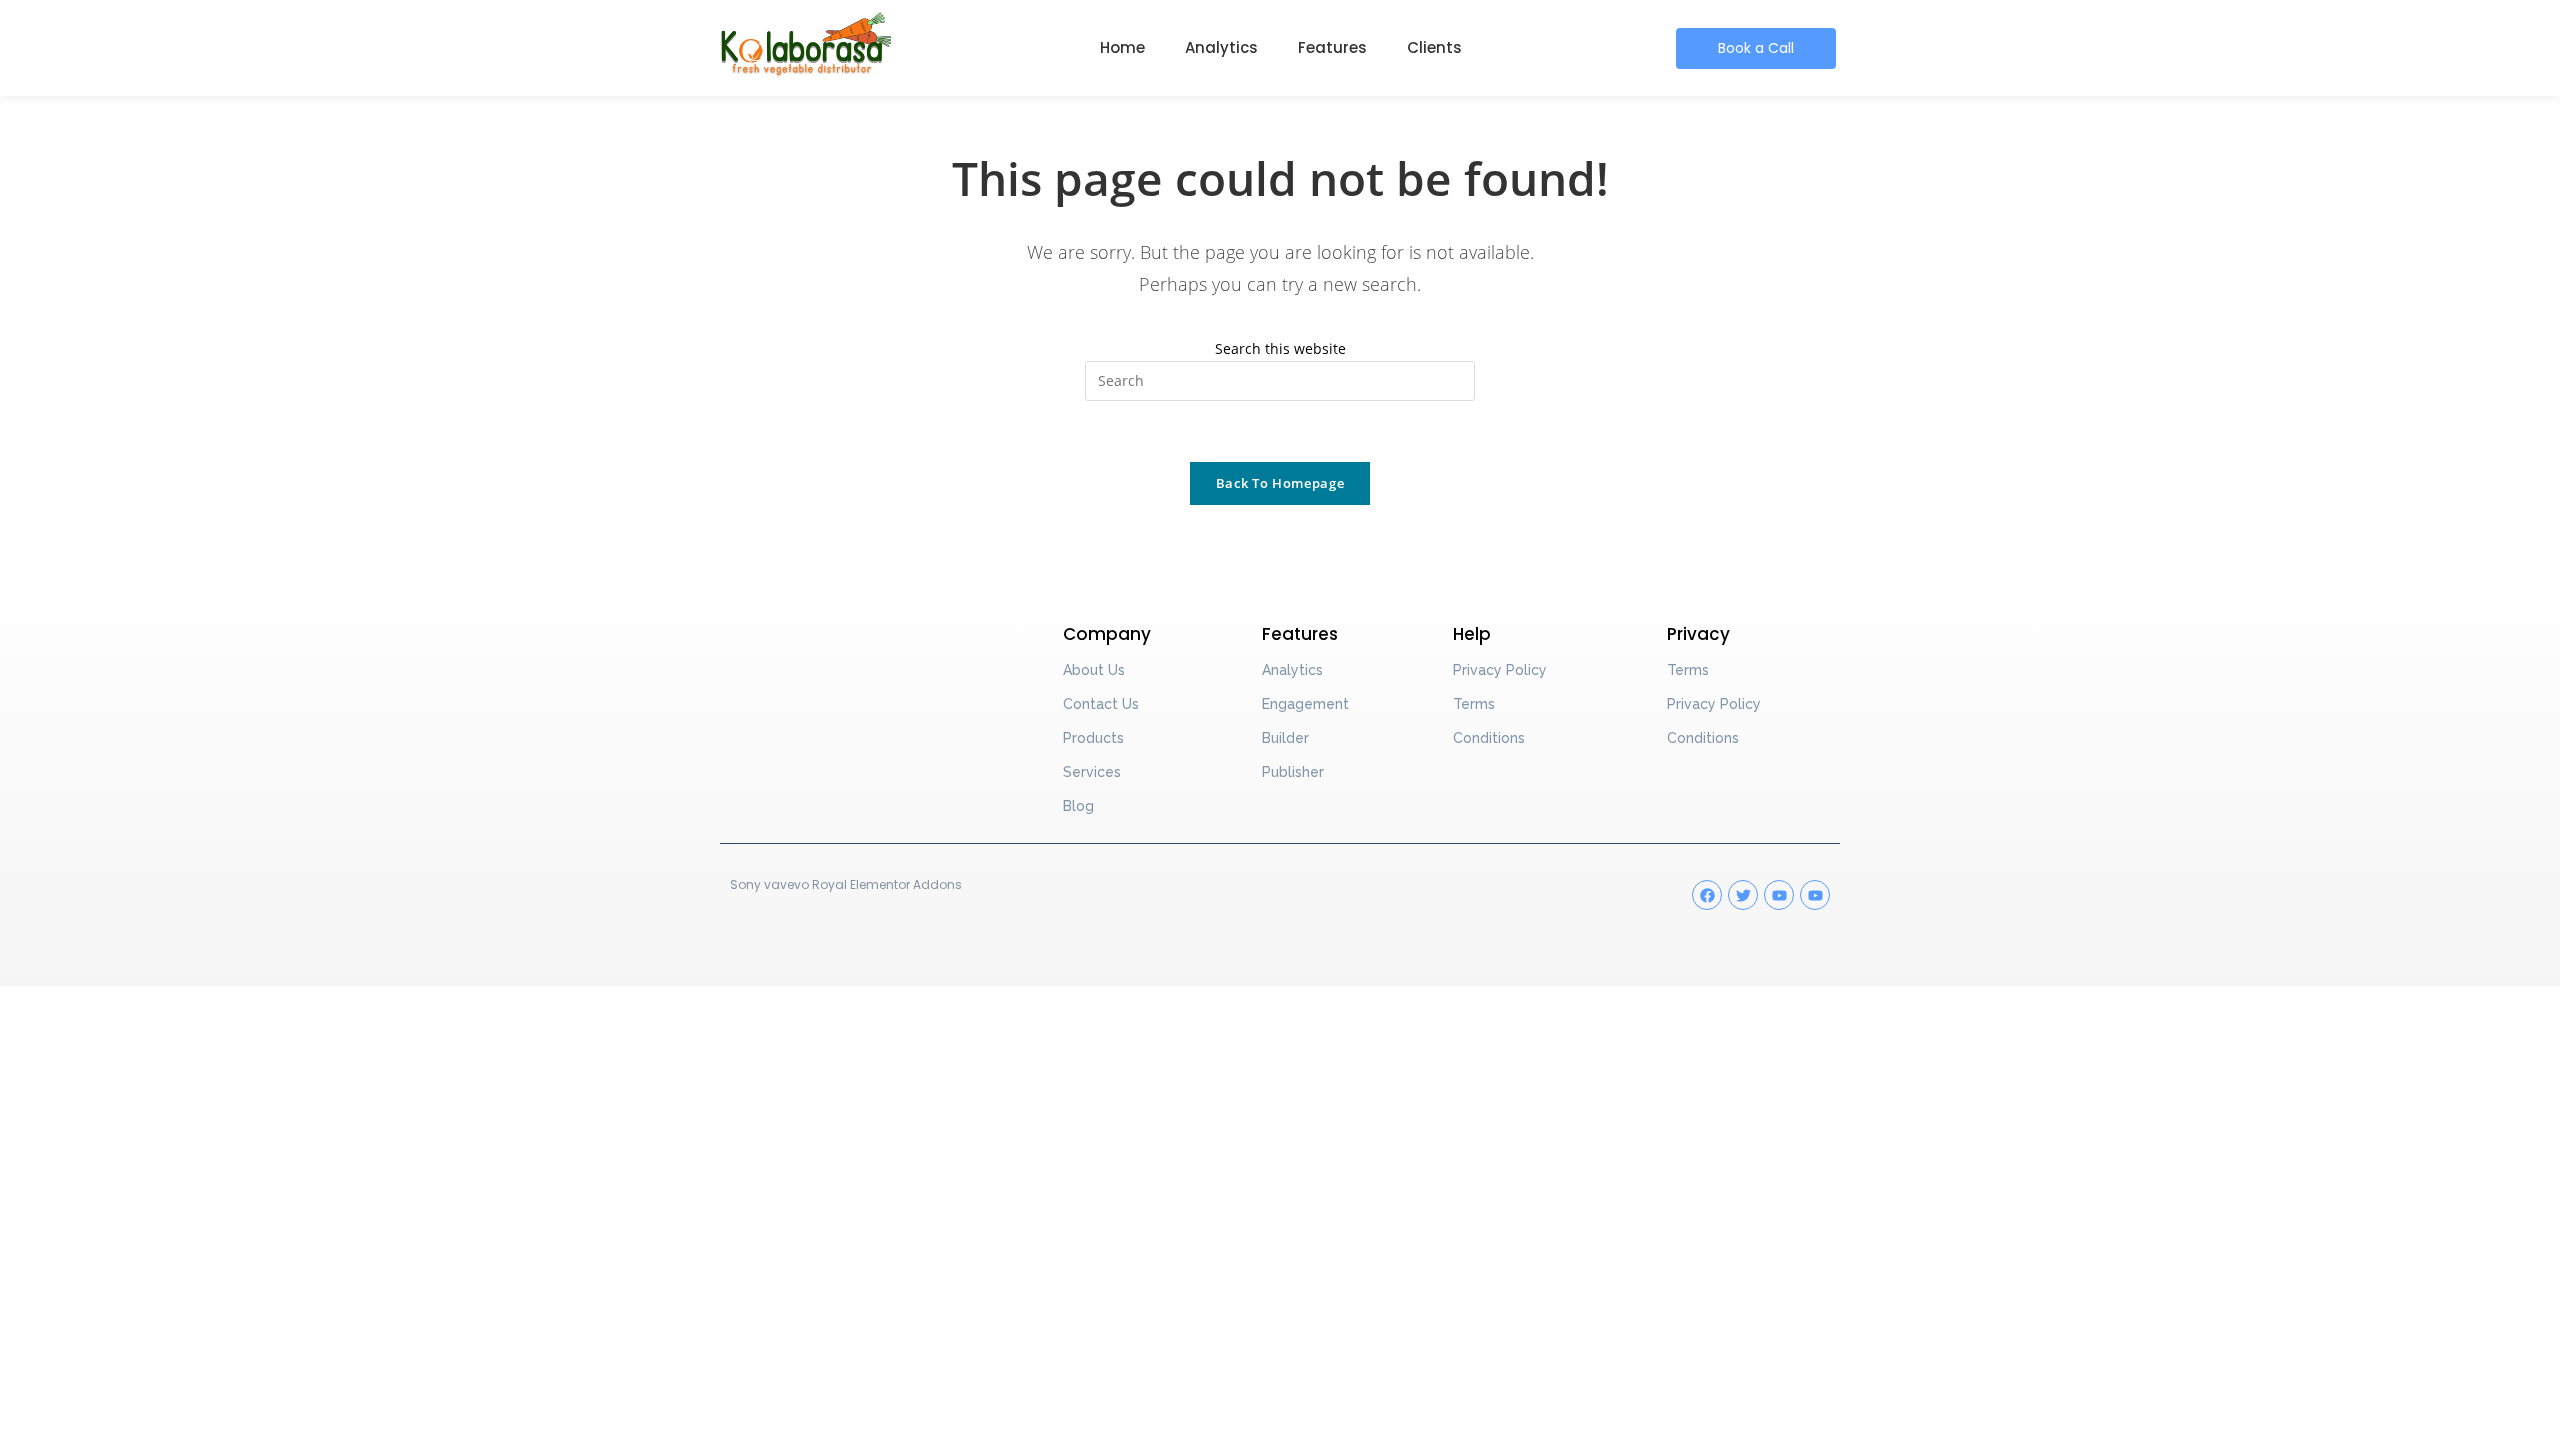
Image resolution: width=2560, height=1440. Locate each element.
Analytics (1221, 47)
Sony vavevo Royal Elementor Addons (846, 884)
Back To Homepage (1280, 483)
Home (1122, 47)
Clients (1434, 47)
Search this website (1280, 348)
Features (1332, 47)
